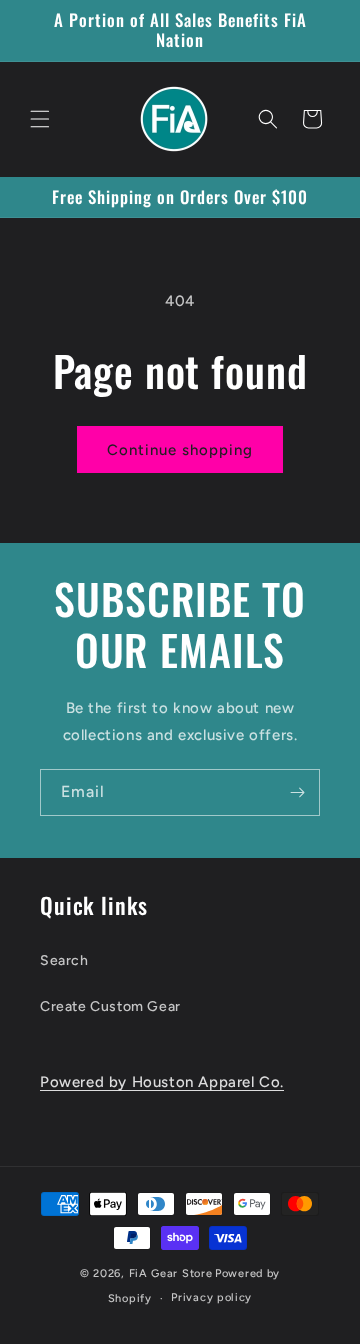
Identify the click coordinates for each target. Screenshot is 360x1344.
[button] (40, 119)
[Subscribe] (297, 792)
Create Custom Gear (110, 1006)
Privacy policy (211, 1297)
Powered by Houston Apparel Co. (162, 1082)
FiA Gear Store (171, 1273)
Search (64, 960)
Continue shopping (180, 450)
